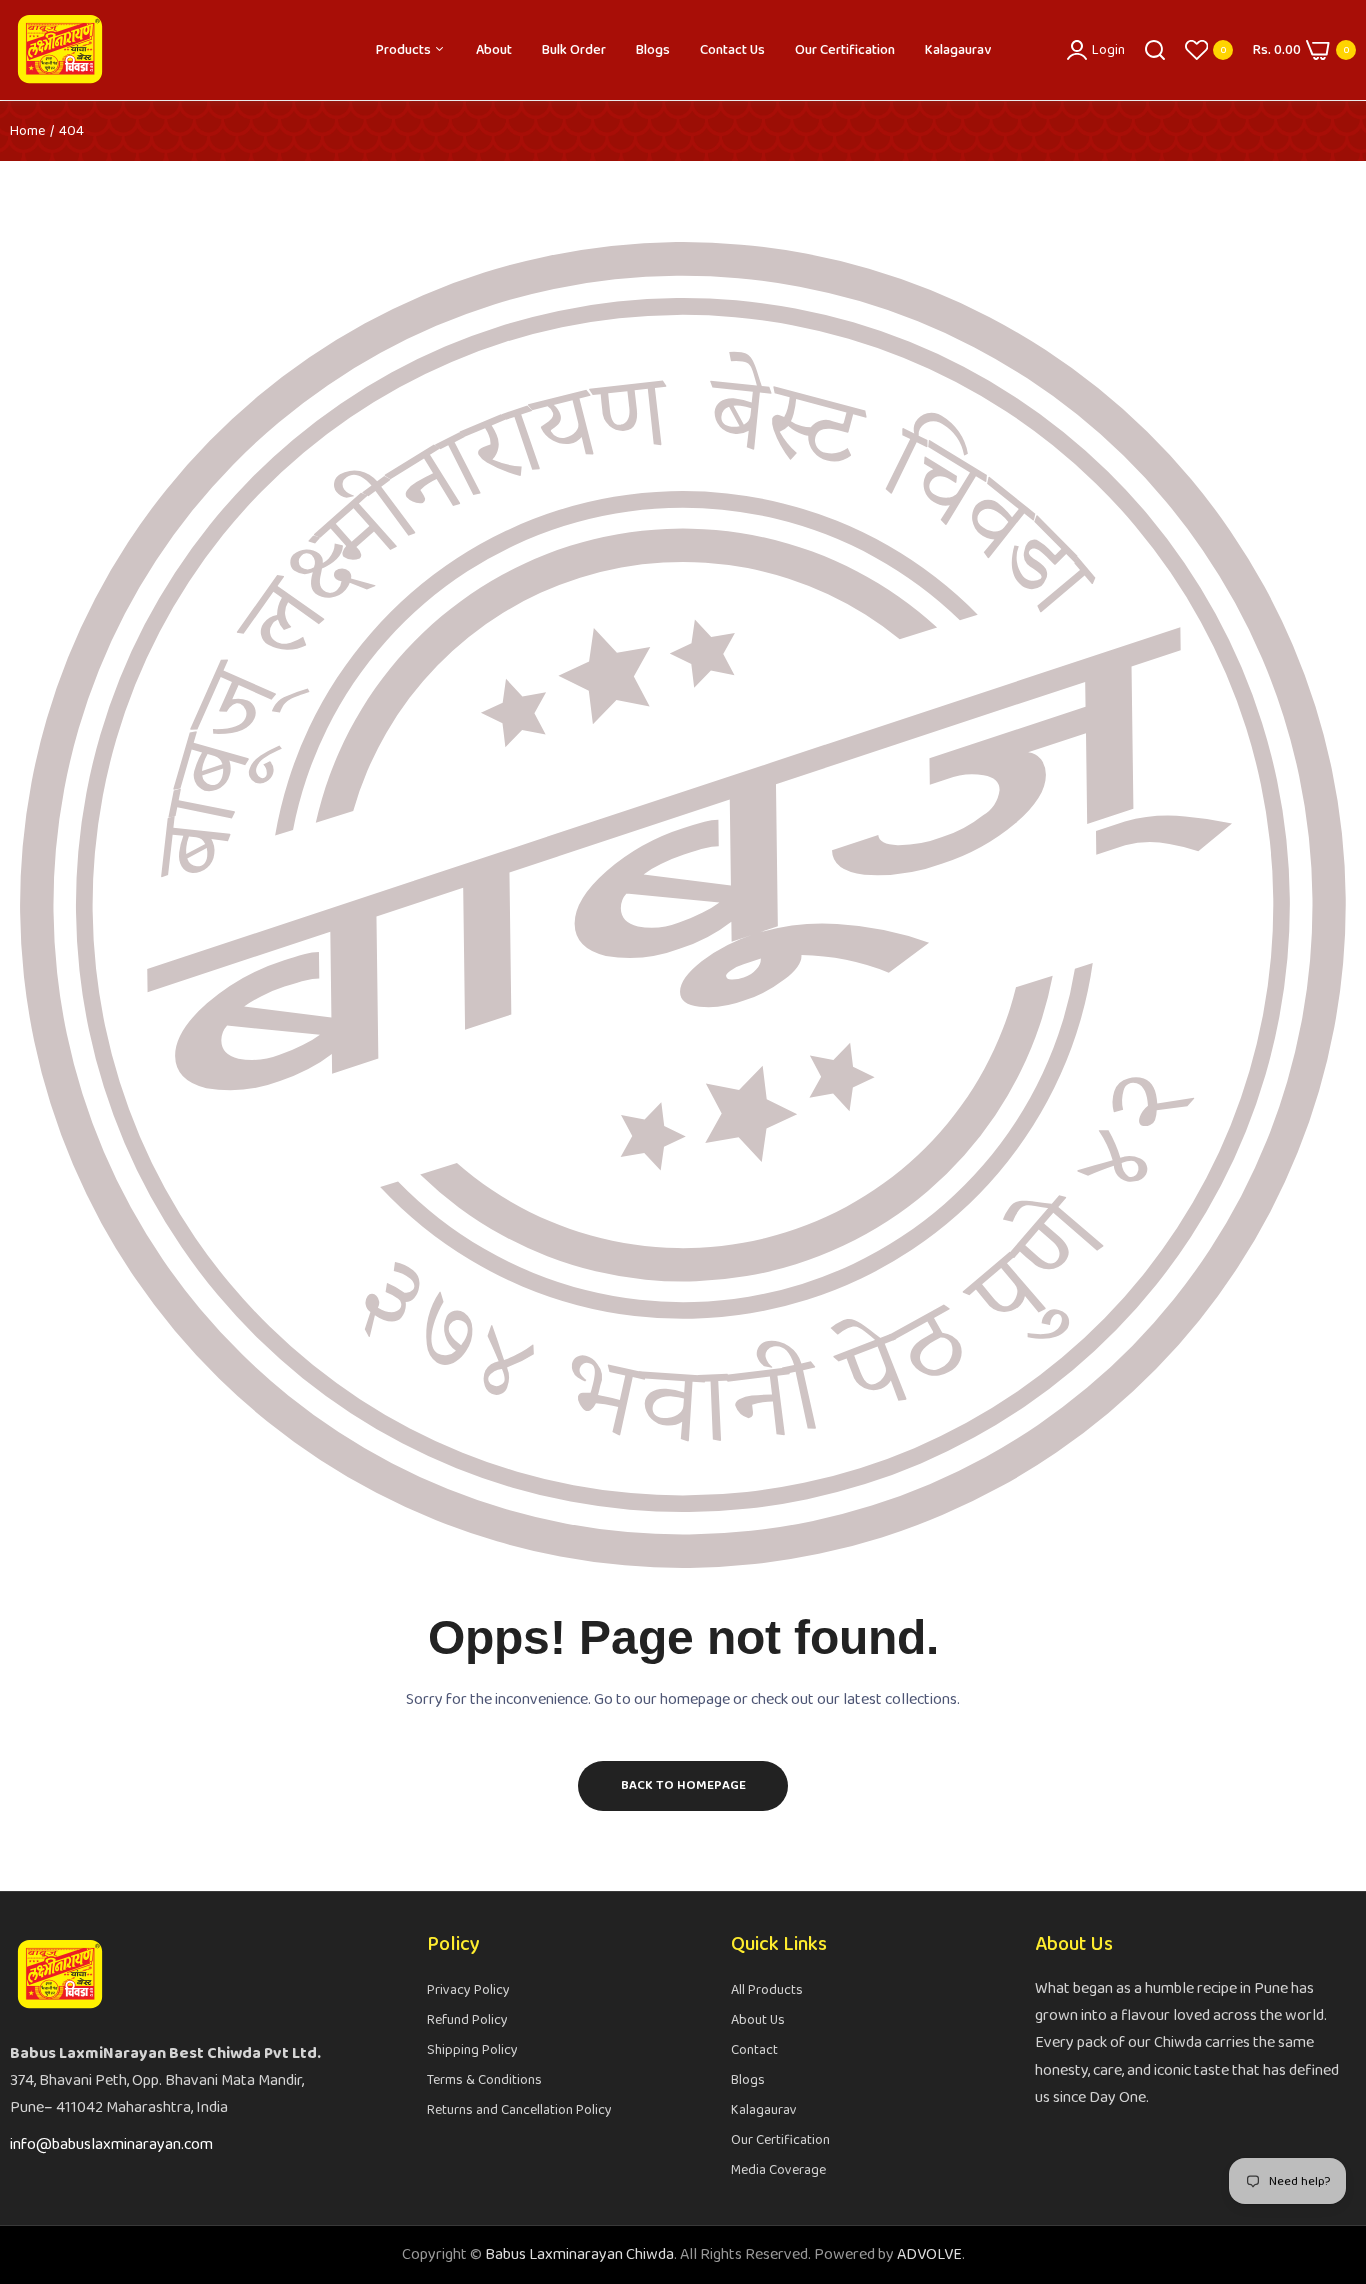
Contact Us (732, 50)
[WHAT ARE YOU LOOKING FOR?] (1155, 50)
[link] (1326, 2139)
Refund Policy (467, 2020)
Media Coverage (778, 2170)
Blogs (653, 50)
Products (405, 50)
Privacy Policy (468, 1990)
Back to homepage (683, 1785)
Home (27, 131)
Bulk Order (574, 50)
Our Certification (845, 50)
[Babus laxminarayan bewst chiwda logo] (60, 50)
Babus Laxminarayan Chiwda (579, 2254)
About (494, 50)
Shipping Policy (472, 2050)
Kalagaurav (958, 50)
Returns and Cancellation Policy (519, 2110)
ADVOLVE (929, 2254)
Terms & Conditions (484, 2080)
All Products (767, 1990)
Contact (754, 2050)
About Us (758, 2020)
